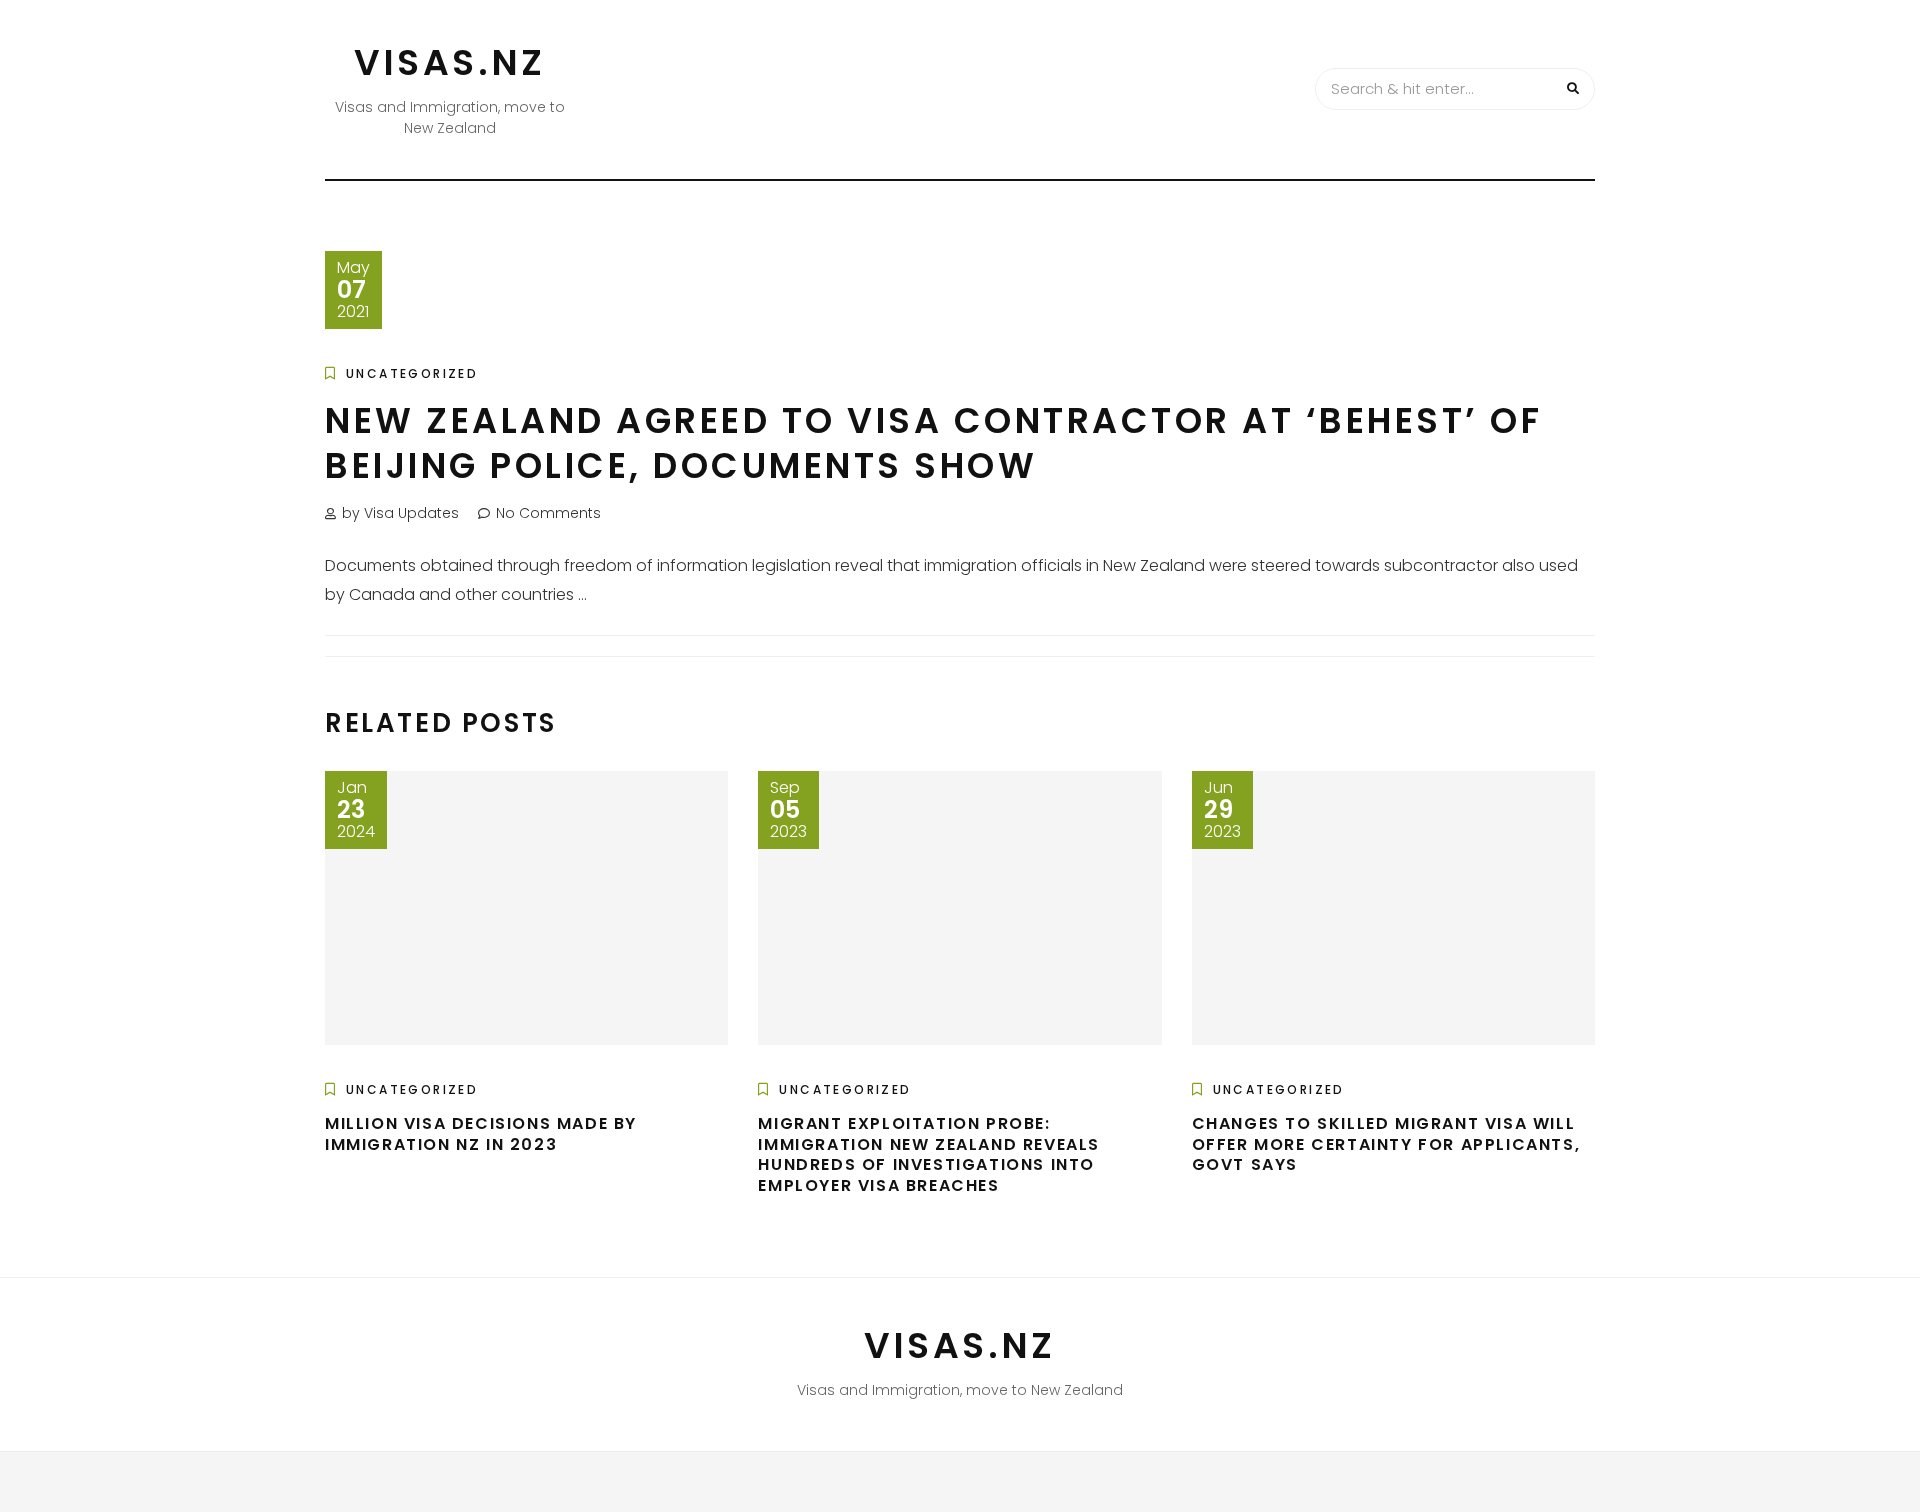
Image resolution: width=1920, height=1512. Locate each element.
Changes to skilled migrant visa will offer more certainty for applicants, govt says (1386, 1144)
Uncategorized (412, 373)
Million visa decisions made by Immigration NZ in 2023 (481, 1134)
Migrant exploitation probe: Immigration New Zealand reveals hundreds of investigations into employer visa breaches (929, 1154)
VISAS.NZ (450, 62)
